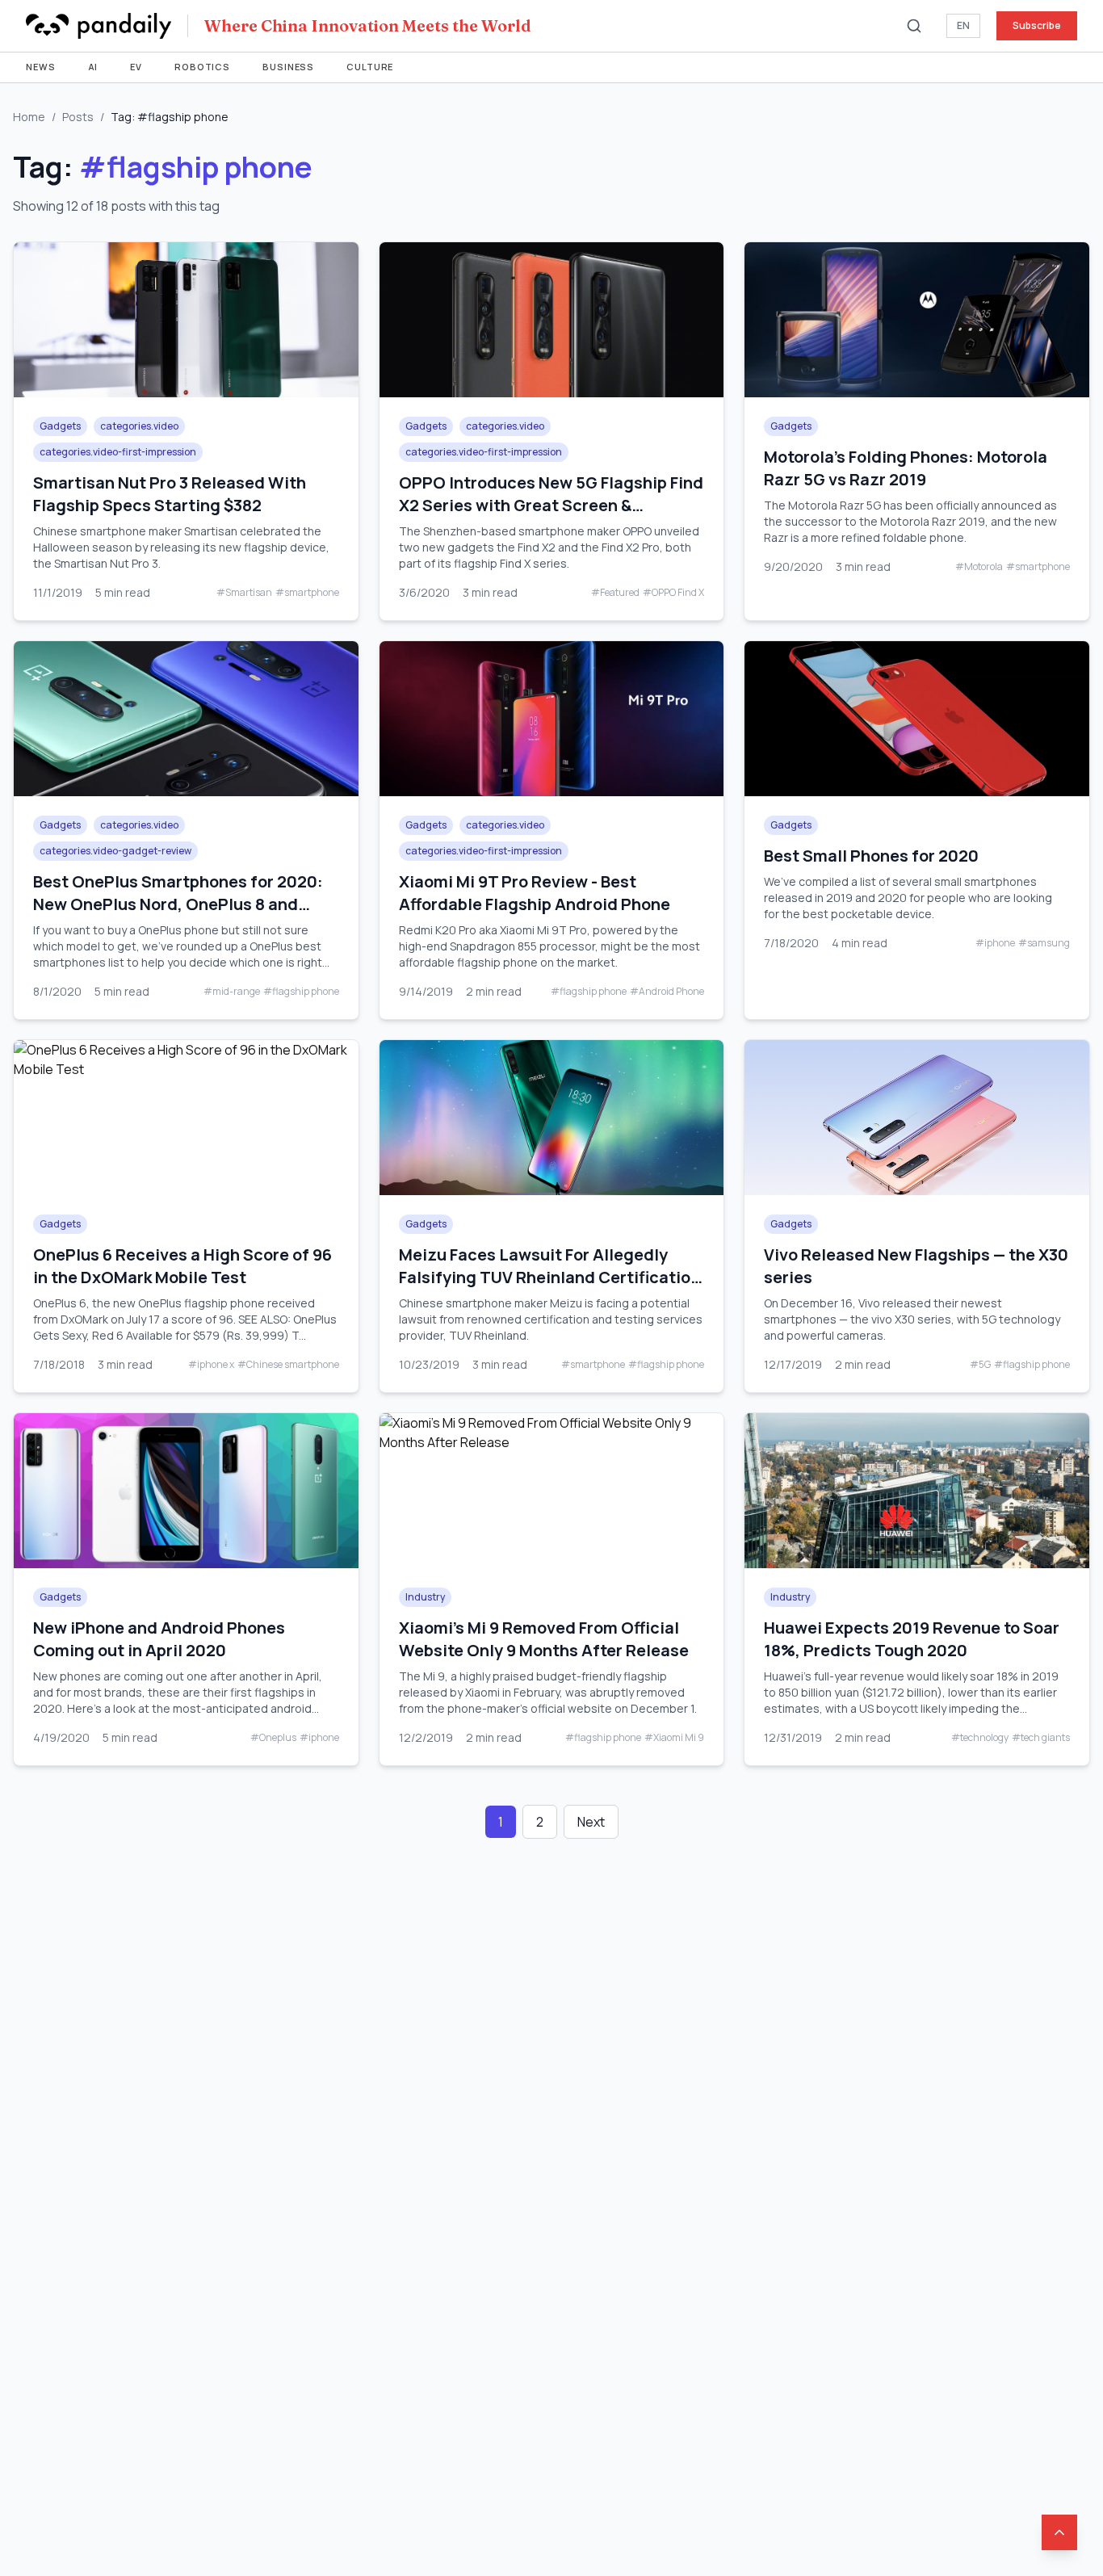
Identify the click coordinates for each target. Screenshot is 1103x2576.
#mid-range (232, 992)
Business (288, 67)
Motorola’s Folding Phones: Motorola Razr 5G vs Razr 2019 (906, 468)
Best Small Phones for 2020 (871, 856)
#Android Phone (667, 992)
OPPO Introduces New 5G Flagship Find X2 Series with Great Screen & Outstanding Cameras (551, 505)
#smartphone (307, 593)
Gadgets (60, 426)
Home (29, 117)
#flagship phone (301, 992)
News (41, 67)
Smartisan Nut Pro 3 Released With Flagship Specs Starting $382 (170, 494)
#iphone (995, 943)
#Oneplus (273, 1738)
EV (136, 67)
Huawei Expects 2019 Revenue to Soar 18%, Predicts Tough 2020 (912, 1639)
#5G (980, 1365)
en (963, 25)
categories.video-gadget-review (115, 851)
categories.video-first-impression (118, 452)
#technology (980, 1738)
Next (591, 1822)
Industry (425, 1597)
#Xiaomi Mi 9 (674, 1738)
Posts (78, 117)
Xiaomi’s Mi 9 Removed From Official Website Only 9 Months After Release (544, 1639)
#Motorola (979, 567)
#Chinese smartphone (288, 1365)
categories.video (139, 426)
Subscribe (1037, 25)
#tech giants (1041, 1738)
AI (93, 67)
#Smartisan (244, 593)
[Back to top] (1059, 2532)
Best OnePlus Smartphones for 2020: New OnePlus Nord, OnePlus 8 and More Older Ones (178, 904)
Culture (370, 67)
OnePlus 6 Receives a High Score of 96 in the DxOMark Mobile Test (182, 1266)
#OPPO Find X (673, 593)
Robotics (202, 67)
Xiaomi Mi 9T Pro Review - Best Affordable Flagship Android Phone (535, 893)
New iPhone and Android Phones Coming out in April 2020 (159, 1639)
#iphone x (211, 1365)
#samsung (1044, 943)
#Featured (615, 593)
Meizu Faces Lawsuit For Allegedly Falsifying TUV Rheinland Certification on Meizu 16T (549, 1277)
